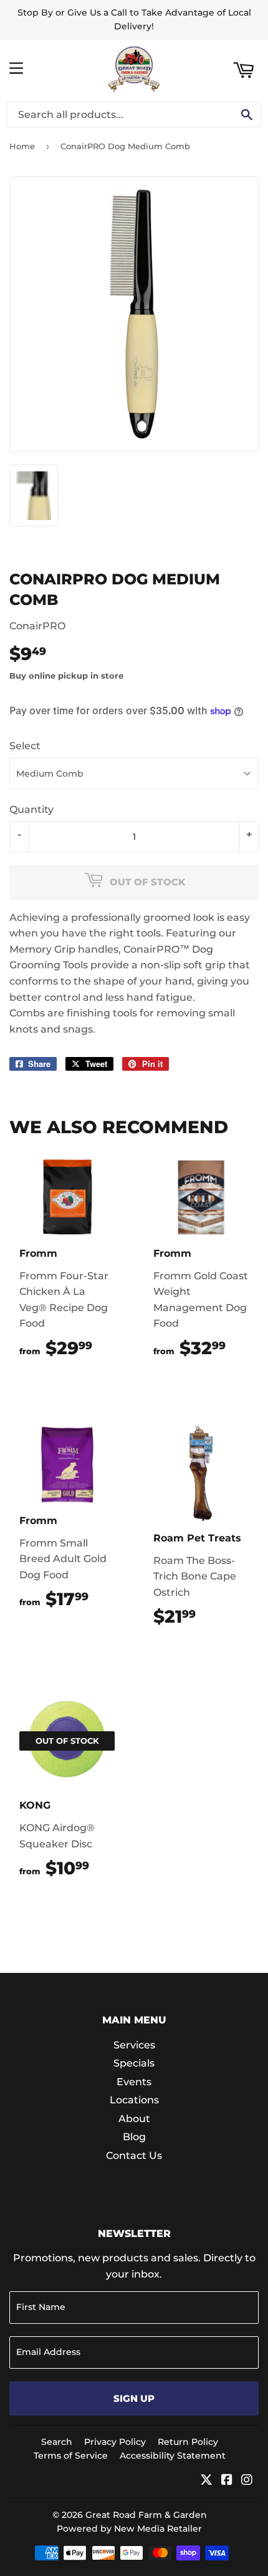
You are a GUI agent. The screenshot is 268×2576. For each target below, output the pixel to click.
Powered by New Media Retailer (129, 2529)
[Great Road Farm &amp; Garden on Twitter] (206, 2481)
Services (134, 2045)
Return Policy (188, 2442)
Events (134, 2082)
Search (57, 2442)
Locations (134, 2100)
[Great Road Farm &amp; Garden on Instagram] (247, 2481)
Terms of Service (71, 2456)
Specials (134, 2063)
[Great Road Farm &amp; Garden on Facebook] (227, 2481)
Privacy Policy (115, 2442)
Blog (134, 2137)
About (134, 2119)
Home (22, 146)
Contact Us (134, 2156)
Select (25, 746)
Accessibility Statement (173, 2456)
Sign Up (134, 2398)
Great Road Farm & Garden (146, 2515)
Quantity (31, 809)
